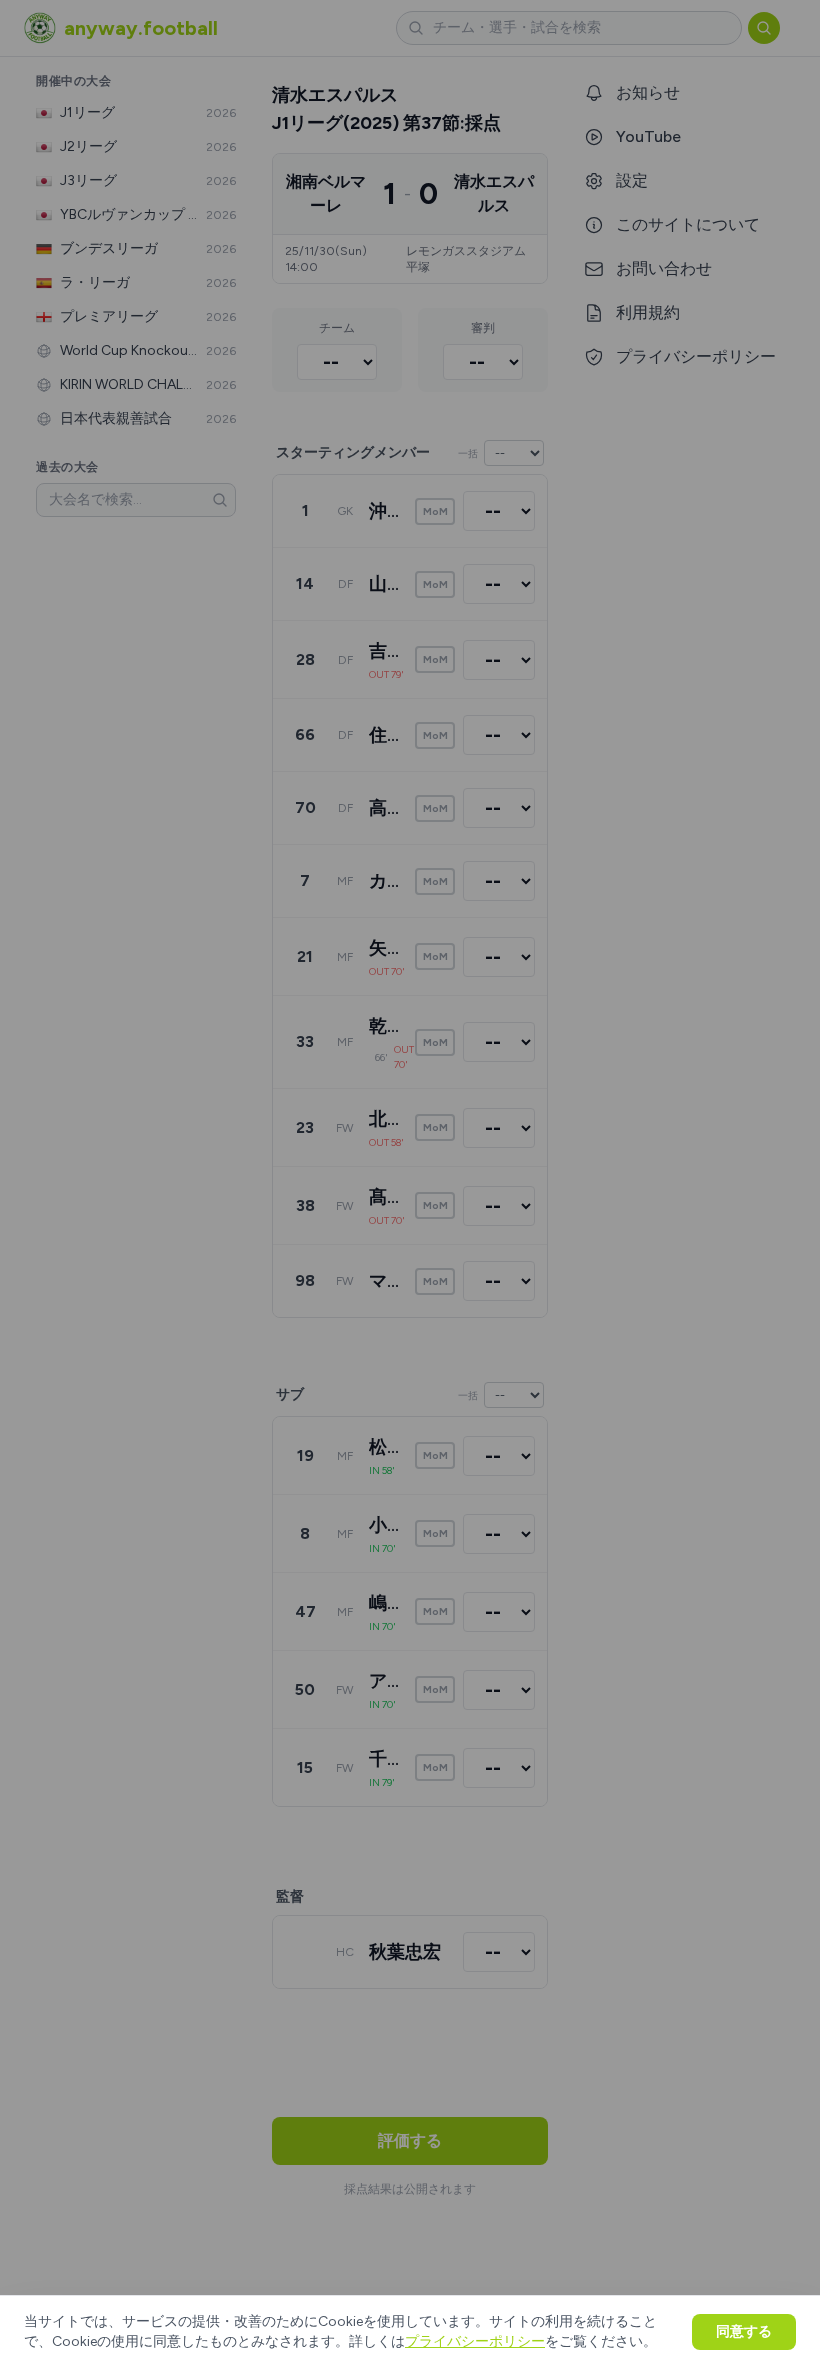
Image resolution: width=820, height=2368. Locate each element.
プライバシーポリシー (475, 2341)
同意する (744, 2331)
